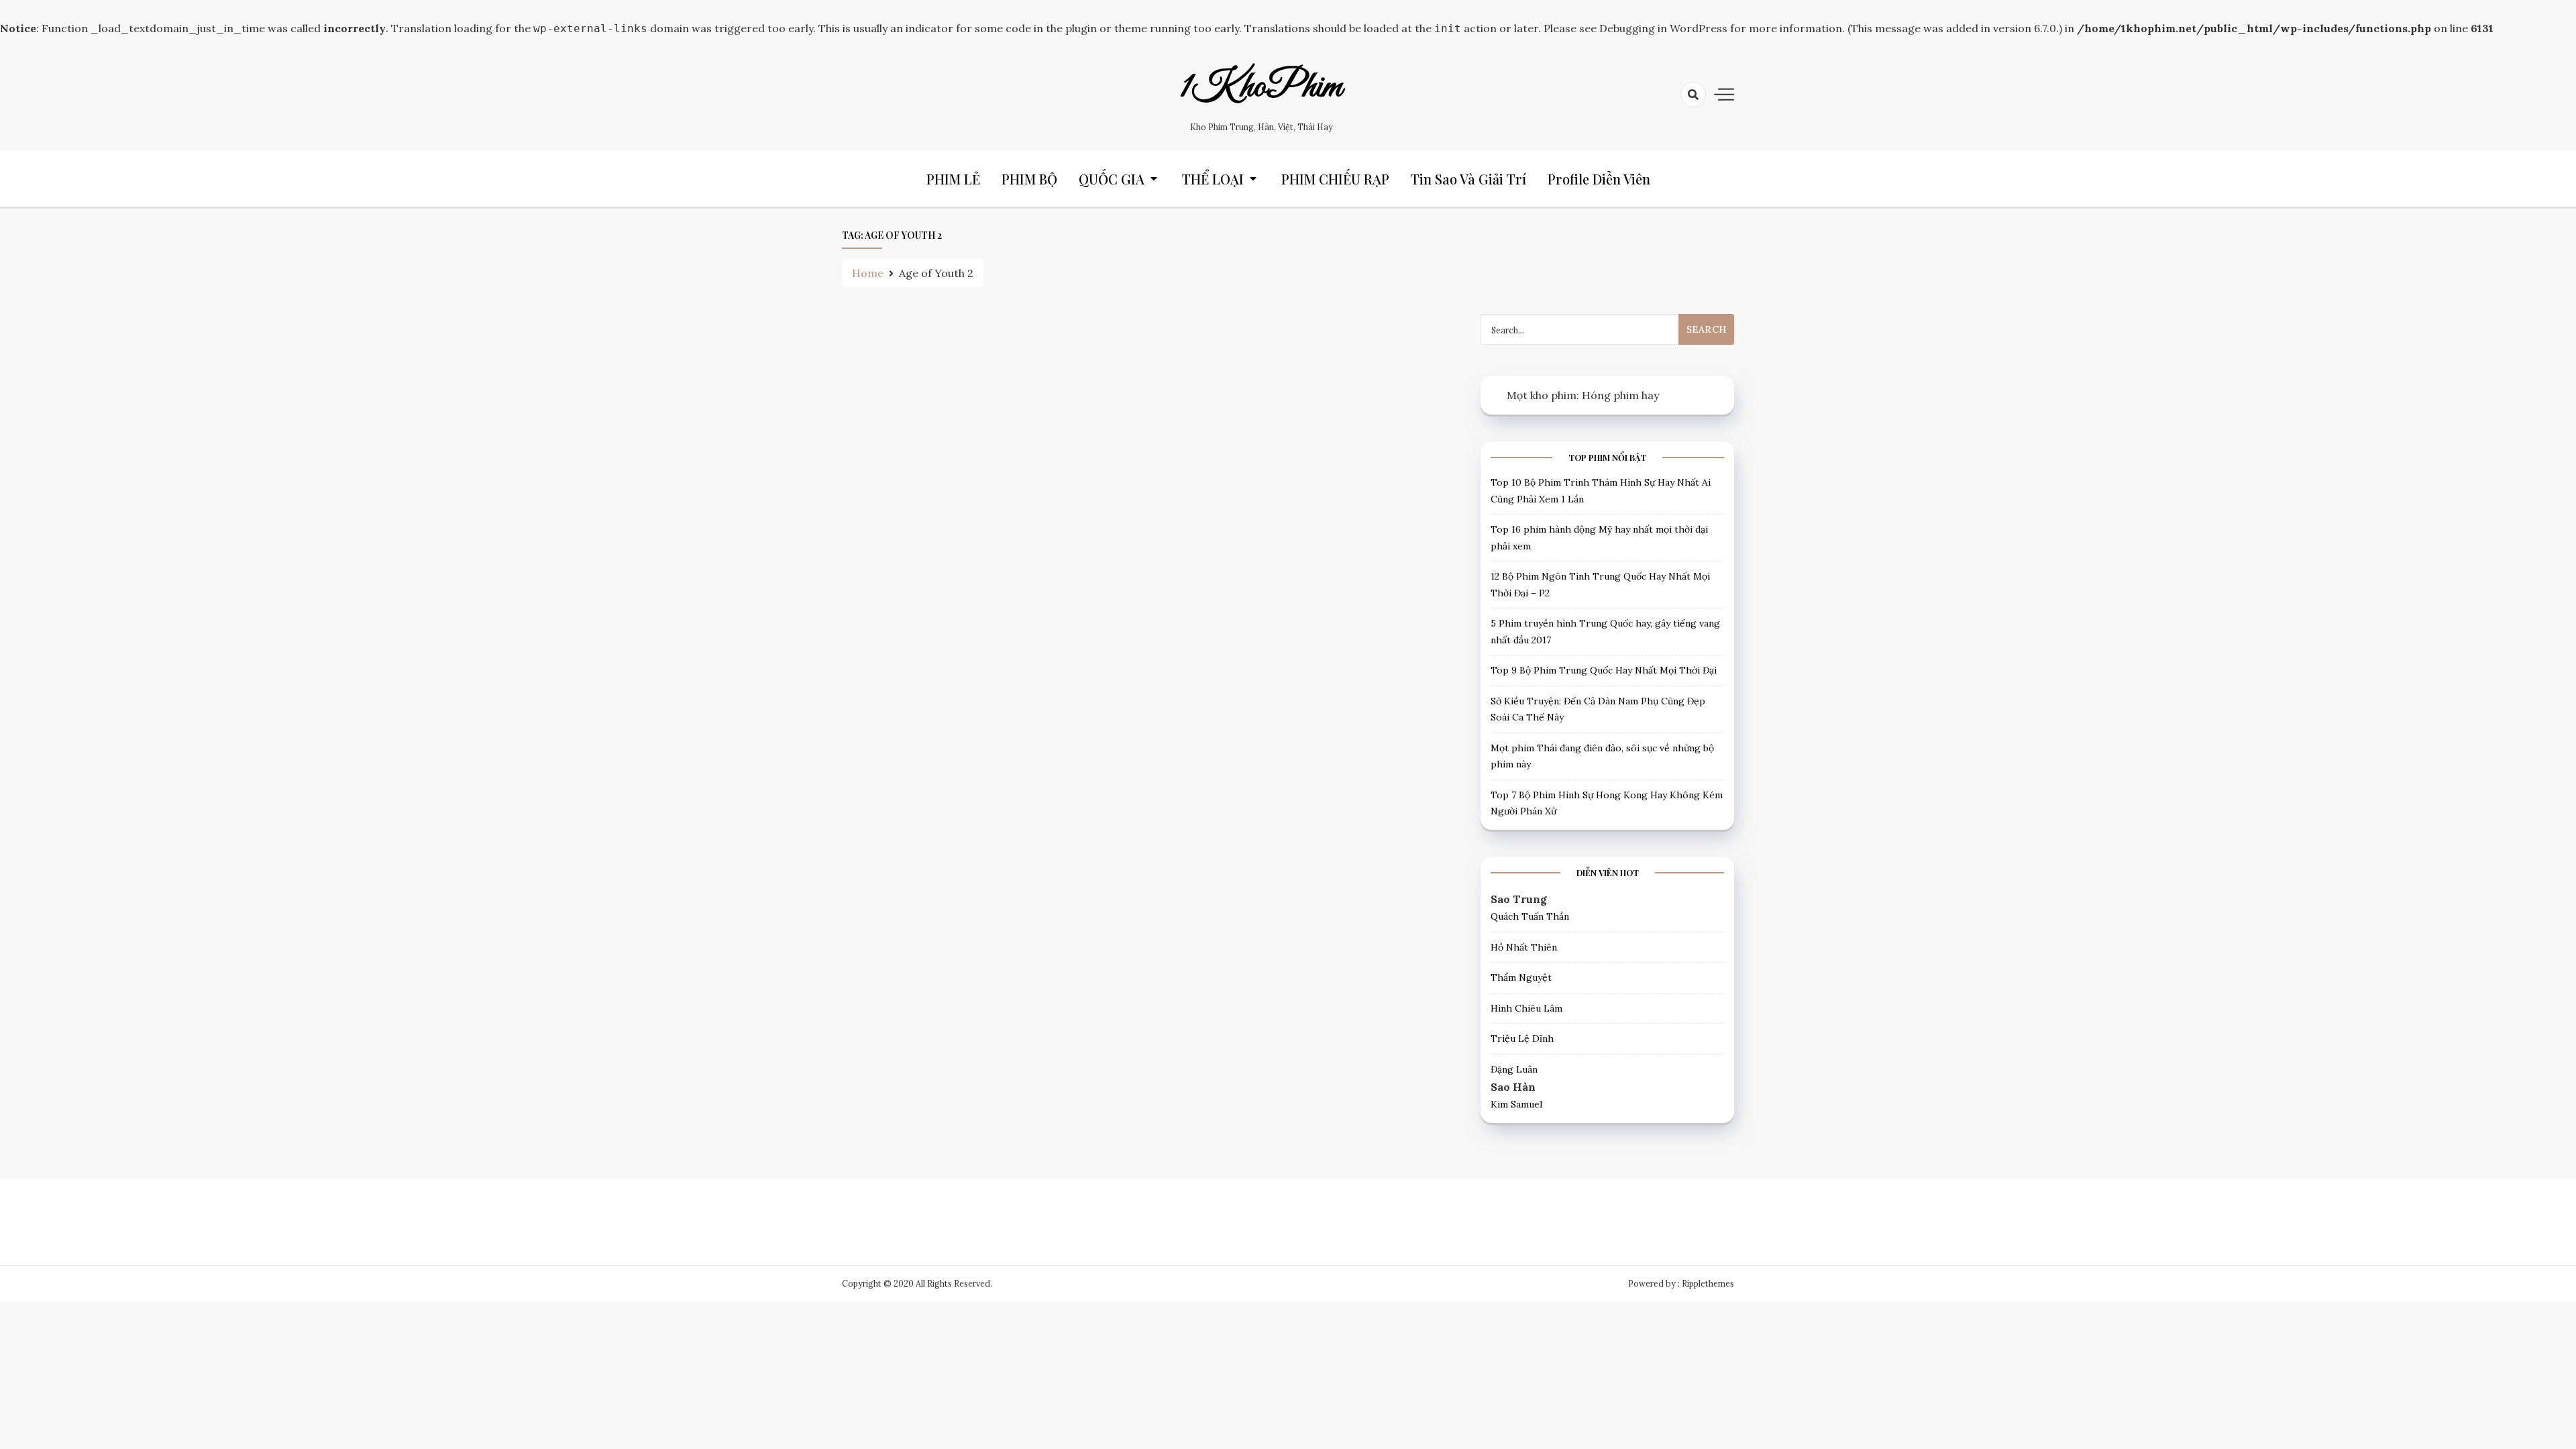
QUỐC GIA (1112, 179)
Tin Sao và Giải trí (1468, 179)
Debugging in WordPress (1663, 28)
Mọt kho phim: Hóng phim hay (1583, 395)
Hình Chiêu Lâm (1526, 1008)
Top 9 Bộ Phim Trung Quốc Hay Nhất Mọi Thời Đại (1604, 670)
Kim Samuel (1516, 1104)
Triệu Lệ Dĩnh (1522, 1038)
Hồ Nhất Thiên (1524, 947)
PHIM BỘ (1029, 179)
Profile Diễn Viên (1599, 179)
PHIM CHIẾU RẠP (1335, 179)
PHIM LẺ (953, 179)
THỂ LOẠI (1213, 179)
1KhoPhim (1261, 87)
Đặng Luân (1514, 1069)
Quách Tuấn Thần (1530, 916)
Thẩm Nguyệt (1521, 977)
